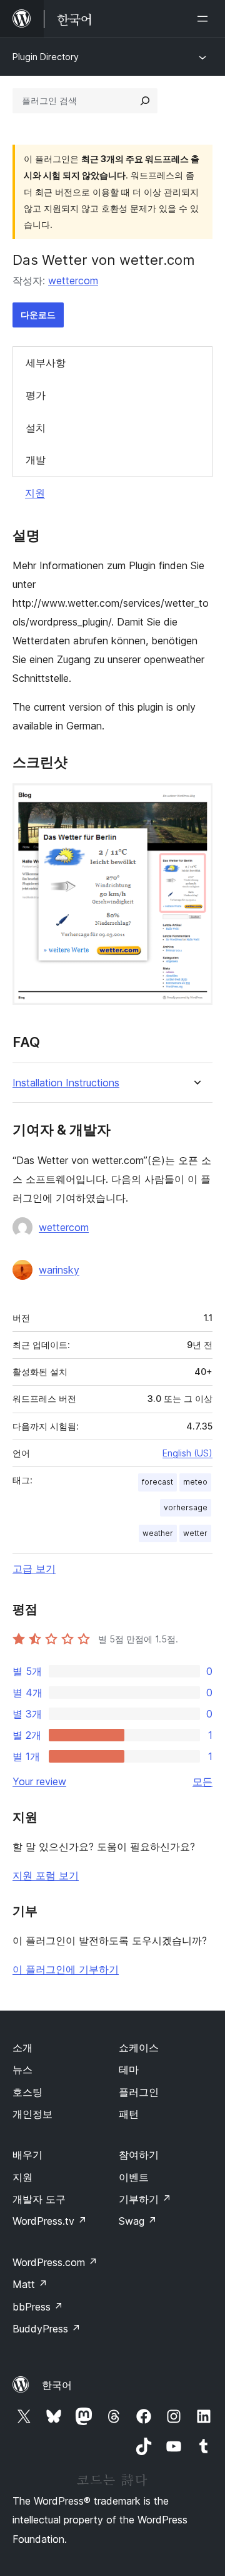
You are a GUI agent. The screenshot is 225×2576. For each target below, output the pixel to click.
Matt (30, 2284)
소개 (22, 2048)
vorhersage (186, 1507)
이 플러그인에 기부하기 (66, 1969)
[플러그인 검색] (145, 101)
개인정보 (32, 2114)
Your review (39, 1781)
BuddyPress (47, 2329)
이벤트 (134, 2177)
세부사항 (46, 363)
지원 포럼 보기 (46, 1875)
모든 (202, 1781)
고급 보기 (34, 1569)
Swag (138, 2221)
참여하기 (139, 2155)
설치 (36, 428)
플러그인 (139, 2092)
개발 (36, 460)
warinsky (59, 1270)
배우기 (27, 2155)
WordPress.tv (50, 2221)
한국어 (57, 2385)
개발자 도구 (39, 2199)
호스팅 (27, 2092)
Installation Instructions (66, 1083)
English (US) (187, 1453)
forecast (157, 1482)
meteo (195, 1482)
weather (158, 1533)
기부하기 (145, 2199)
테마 (129, 2069)
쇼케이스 (139, 2048)
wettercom (73, 281)
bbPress (38, 2307)
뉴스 (22, 2069)
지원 (35, 493)
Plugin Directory (46, 57)
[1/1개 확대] (196, 800)
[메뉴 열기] (205, 19)
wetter (195, 1533)
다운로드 (38, 315)
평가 (36, 395)
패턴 (129, 2114)
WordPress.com (55, 2262)
